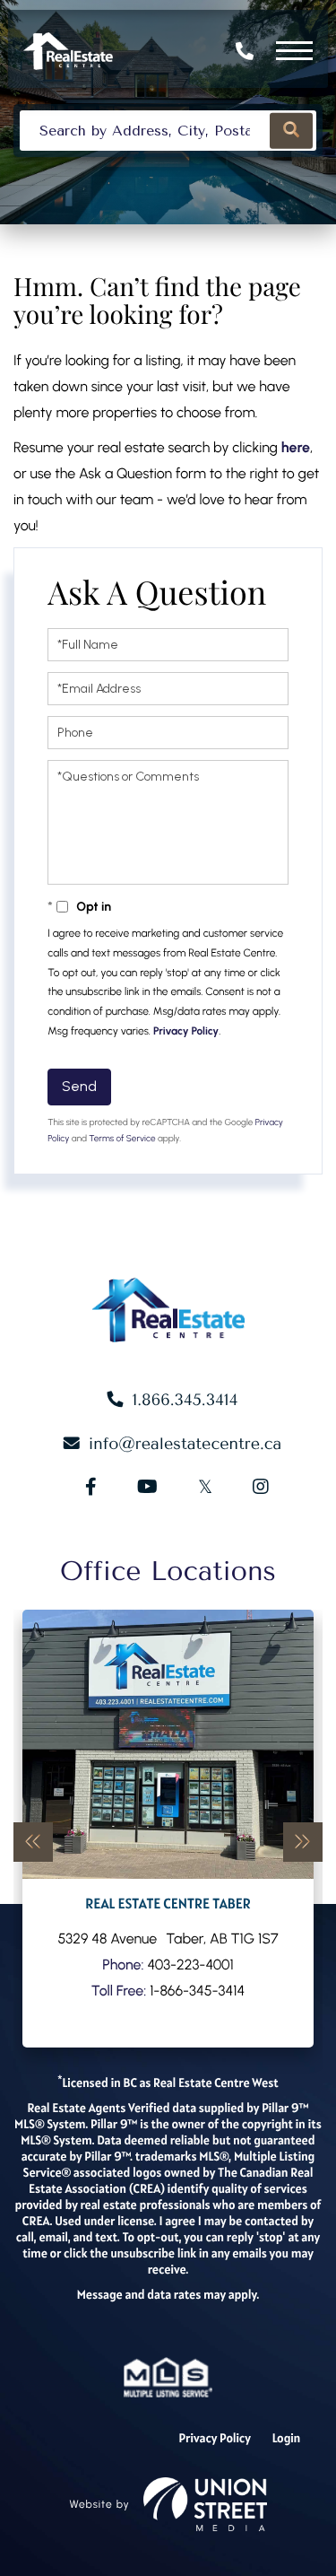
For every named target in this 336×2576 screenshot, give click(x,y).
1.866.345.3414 (247, 51)
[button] (291, 131)
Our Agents (168, 1829)
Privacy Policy (186, 1031)
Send (79, 1086)
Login (287, 2438)
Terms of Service (122, 1138)
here (296, 447)
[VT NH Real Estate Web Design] (205, 2504)
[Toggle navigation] (294, 51)
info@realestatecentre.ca (185, 1444)
